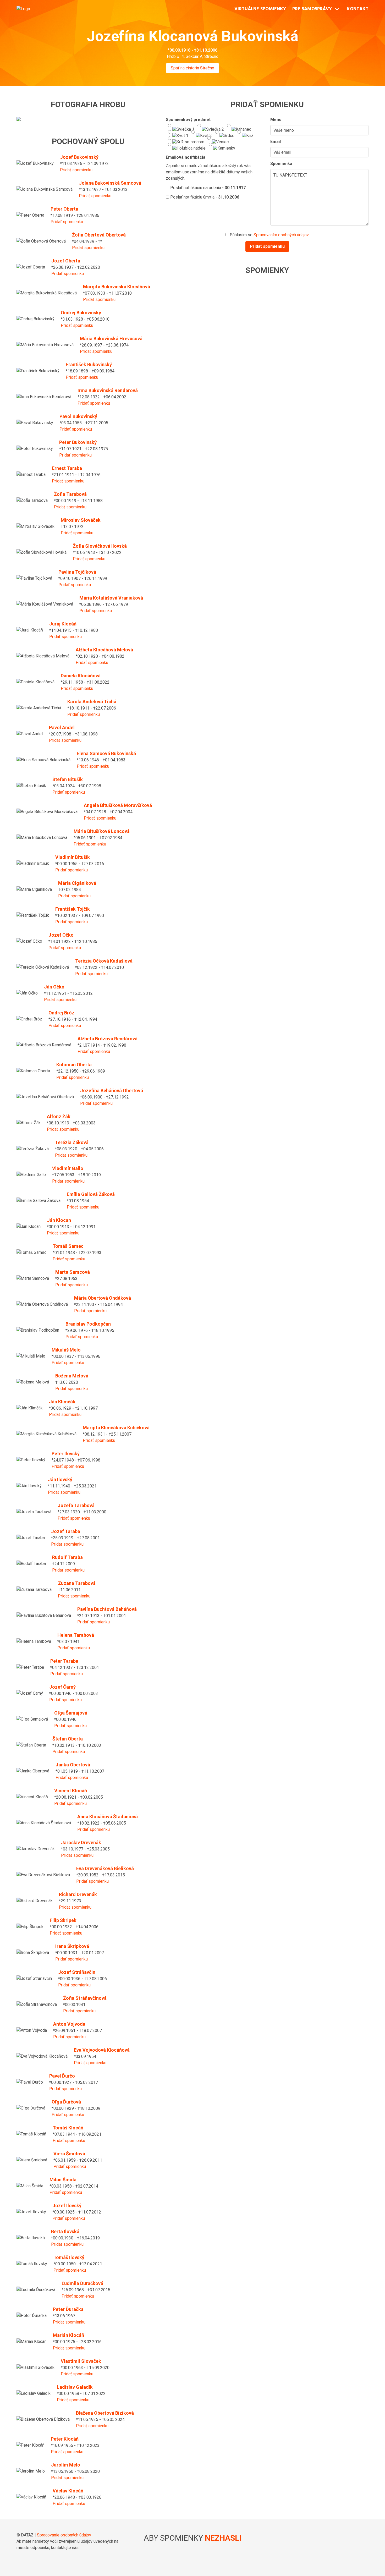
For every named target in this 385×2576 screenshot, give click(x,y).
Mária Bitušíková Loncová (102, 831)
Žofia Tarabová (70, 494)
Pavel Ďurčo (62, 2076)
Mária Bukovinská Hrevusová (111, 339)
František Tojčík (73, 909)
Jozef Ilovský (67, 2206)
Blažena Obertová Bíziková (105, 2413)
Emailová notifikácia (186, 157)
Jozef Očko (61, 935)
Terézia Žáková (72, 1142)
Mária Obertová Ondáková (103, 1298)
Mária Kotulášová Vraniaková (111, 598)
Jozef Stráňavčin (77, 1972)
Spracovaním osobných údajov (281, 235)
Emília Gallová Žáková (91, 1194)
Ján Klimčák (62, 1402)
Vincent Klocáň (71, 1791)
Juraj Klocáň (63, 624)
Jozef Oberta (66, 261)
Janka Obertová (73, 1765)
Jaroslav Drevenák (81, 1842)
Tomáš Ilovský (69, 2257)
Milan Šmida (63, 2180)
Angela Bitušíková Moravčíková (118, 805)
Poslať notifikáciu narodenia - (207, 188)
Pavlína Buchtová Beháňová (107, 1609)
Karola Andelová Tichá (92, 702)
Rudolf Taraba (67, 1557)
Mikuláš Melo (66, 1350)
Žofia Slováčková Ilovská (100, 546)
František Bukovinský (89, 364)
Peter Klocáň (65, 2439)
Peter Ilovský (66, 1454)
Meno (276, 120)
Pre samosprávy (312, 9)
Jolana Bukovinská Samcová (110, 183)
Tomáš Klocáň (68, 2128)
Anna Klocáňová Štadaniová (108, 1817)
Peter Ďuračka (68, 2309)
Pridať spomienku (76, 170)
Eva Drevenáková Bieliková (105, 1868)
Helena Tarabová (76, 1635)
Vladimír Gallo (68, 1168)
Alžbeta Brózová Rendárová (108, 1039)
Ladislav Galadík (75, 2387)
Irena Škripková (72, 1946)
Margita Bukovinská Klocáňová (117, 287)
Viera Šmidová (69, 2154)
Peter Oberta (64, 209)
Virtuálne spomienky (260, 9)
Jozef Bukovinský (79, 157)
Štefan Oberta (68, 1739)
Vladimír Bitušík (73, 857)
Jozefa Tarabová (76, 1505)
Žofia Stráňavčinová (85, 1998)
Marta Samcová (73, 1272)
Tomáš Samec (68, 1246)
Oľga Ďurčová (66, 2102)
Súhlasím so (269, 235)
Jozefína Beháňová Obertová (112, 1091)
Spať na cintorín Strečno (192, 68)
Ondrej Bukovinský (81, 313)
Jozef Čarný (62, 1687)
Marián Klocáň (68, 2335)
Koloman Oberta (74, 1065)
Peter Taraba (64, 1661)
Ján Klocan (59, 1220)
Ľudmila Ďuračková (82, 2283)
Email (276, 142)
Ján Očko (54, 987)
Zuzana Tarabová (77, 1583)
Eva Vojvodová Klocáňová (102, 2050)
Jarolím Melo (66, 2465)
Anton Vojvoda (69, 2024)
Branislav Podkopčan (88, 1324)
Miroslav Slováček (81, 520)
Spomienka (281, 164)
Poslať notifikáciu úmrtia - (204, 197)
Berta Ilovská (65, 2231)
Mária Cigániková (77, 883)
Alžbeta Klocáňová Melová (104, 650)
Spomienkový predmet (188, 120)
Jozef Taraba (66, 1531)
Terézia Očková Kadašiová (104, 961)
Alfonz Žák (59, 1116)
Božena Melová (72, 1376)
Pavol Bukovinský (78, 416)
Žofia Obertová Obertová (99, 235)
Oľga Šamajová (71, 1713)
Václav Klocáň (68, 2491)
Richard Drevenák (78, 1894)
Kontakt (358, 9)
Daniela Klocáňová (81, 676)
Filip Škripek (63, 1920)
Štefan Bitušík (68, 779)
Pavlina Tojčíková (77, 572)
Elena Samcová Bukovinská (106, 753)
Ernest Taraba (67, 468)
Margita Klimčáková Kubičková (116, 1428)
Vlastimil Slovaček (81, 2361)
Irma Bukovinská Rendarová (108, 390)
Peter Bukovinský (78, 442)
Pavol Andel (62, 727)
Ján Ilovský (60, 1479)
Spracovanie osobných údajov (64, 2535)
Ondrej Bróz (61, 1013)
